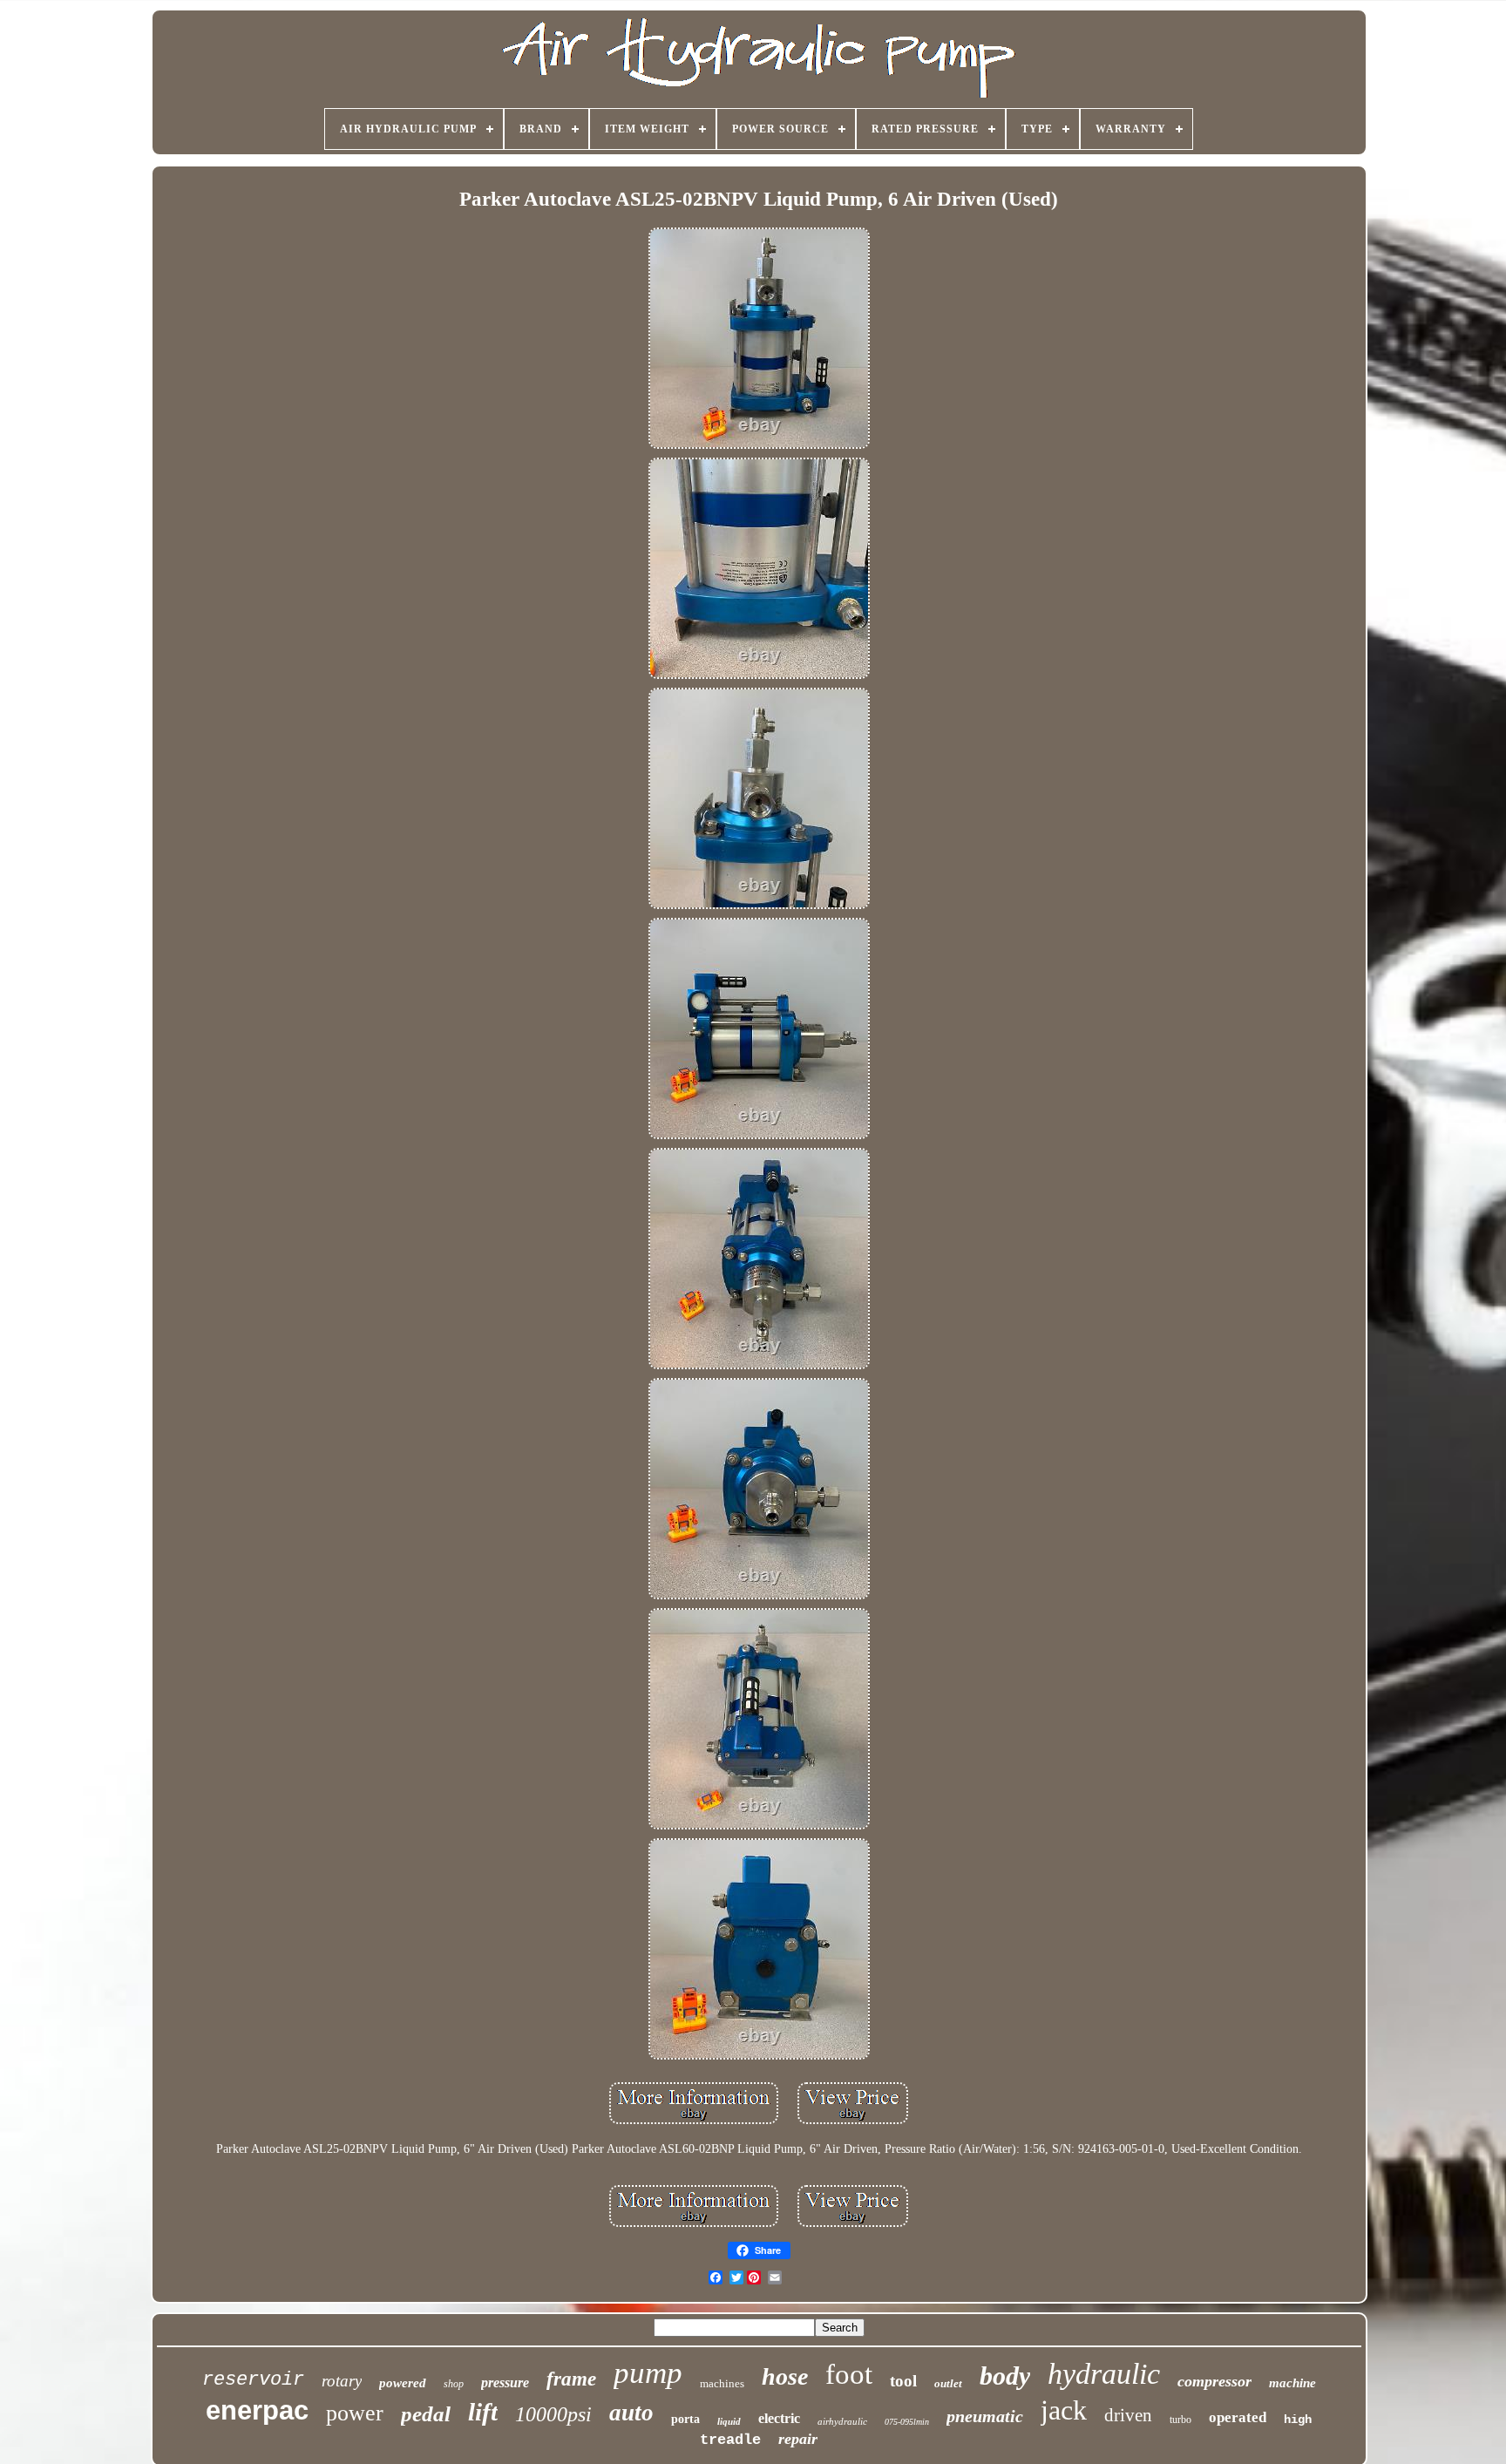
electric (779, 2418)
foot (849, 2374)
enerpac (257, 2410)
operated (1238, 2417)
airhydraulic (842, 2421)
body (1005, 2376)
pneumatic (985, 2416)
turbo (1180, 2420)
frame (571, 2379)
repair (798, 2439)
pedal (426, 2414)
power (355, 2413)
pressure (505, 2383)
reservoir (253, 2380)
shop (454, 2384)
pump (648, 2373)
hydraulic (1104, 2374)
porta (685, 2419)
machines (722, 2383)
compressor (1214, 2381)
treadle (730, 2440)
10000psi (553, 2414)
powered (403, 2383)
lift (483, 2412)
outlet (948, 2383)
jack (1064, 2410)
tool (903, 2381)
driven (1128, 2415)
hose (785, 2376)
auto (631, 2413)
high (1298, 2420)
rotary (342, 2381)
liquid (729, 2421)
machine (1292, 2383)
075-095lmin (907, 2422)
